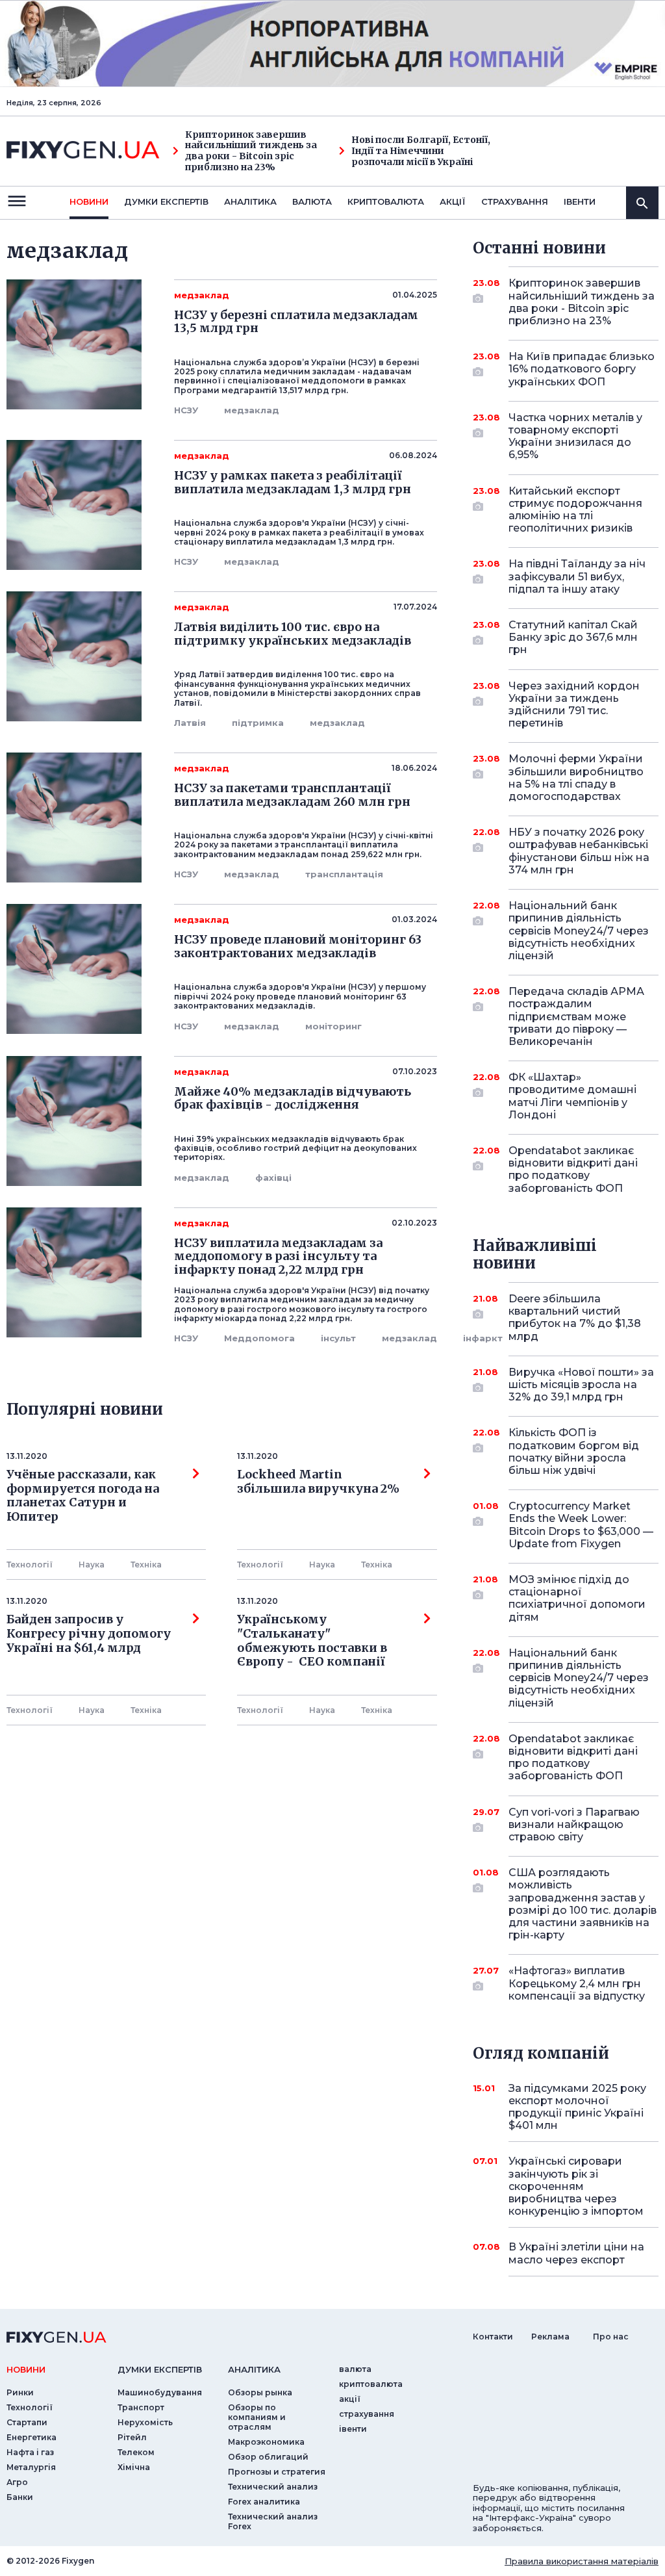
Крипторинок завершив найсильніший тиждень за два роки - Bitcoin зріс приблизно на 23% (251, 151)
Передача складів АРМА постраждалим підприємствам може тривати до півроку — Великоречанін (576, 1016)
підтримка (258, 723)
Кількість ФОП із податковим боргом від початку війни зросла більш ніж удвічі (574, 1451)
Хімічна (134, 2467)
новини (89, 201)
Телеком (136, 2452)
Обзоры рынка (260, 2392)
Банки (20, 2497)
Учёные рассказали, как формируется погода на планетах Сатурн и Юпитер (83, 1496)
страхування (515, 201)
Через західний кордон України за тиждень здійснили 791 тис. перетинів (574, 705)
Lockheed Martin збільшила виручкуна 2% (318, 1482)
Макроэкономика (266, 2442)
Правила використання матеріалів (582, 2561)
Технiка (146, 1565)
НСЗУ (186, 410)
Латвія (190, 723)
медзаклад (252, 410)
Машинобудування (160, 2392)
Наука (92, 1565)
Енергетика (31, 2437)
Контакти (493, 2337)
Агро (17, 2482)
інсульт (338, 1338)
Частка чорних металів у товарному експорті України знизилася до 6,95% (575, 436)
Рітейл (132, 2437)
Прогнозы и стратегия (277, 2472)
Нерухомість (145, 2422)
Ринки (20, 2392)
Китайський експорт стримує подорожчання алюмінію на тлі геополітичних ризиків (575, 510)
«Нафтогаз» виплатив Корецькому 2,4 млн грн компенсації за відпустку (577, 1983)
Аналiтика (250, 201)
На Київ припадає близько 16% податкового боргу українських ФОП (582, 369)
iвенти (580, 201)
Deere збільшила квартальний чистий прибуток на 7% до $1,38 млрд (575, 1318)
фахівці (273, 1178)
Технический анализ (273, 2487)
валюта (312, 201)
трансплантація (344, 874)
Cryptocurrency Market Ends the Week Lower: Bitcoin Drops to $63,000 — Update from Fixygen (581, 1525)
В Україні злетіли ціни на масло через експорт (576, 2253)
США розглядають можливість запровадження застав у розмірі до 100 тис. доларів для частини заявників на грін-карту (583, 1904)
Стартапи (27, 2422)
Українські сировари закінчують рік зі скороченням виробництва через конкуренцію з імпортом (576, 2186)
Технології (30, 1565)
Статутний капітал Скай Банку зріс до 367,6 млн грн (573, 637)
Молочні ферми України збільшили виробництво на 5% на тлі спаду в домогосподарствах (576, 778)
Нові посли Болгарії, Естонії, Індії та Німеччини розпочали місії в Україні (421, 151)
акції (453, 201)
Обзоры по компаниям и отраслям (257, 2417)
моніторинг (333, 1026)
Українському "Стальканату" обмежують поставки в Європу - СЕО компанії (312, 1641)
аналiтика (254, 2369)
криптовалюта (386, 201)
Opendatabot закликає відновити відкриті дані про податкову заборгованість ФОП (573, 1169)
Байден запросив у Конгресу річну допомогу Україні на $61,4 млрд (89, 1633)
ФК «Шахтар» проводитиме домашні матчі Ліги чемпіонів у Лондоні (572, 1096)
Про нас (611, 2337)
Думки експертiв (166, 201)
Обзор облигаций (268, 2457)
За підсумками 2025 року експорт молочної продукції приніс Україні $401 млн (577, 2107)
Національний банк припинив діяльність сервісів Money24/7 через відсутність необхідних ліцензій (579, 931)
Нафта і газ (30, 2452)
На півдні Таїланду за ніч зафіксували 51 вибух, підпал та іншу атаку (577, 576)
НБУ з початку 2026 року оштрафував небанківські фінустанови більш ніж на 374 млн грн (579, 851)
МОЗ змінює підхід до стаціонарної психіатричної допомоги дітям (577, 1598)
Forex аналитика (264, 2502)
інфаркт (483, 1338)
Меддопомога (259, 1338)
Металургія (31, 2467)
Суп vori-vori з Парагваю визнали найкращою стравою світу (574, 1824)
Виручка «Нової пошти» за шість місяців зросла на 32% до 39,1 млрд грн (581, 1385)
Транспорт (141, 2407)
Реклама (550, 2337)
